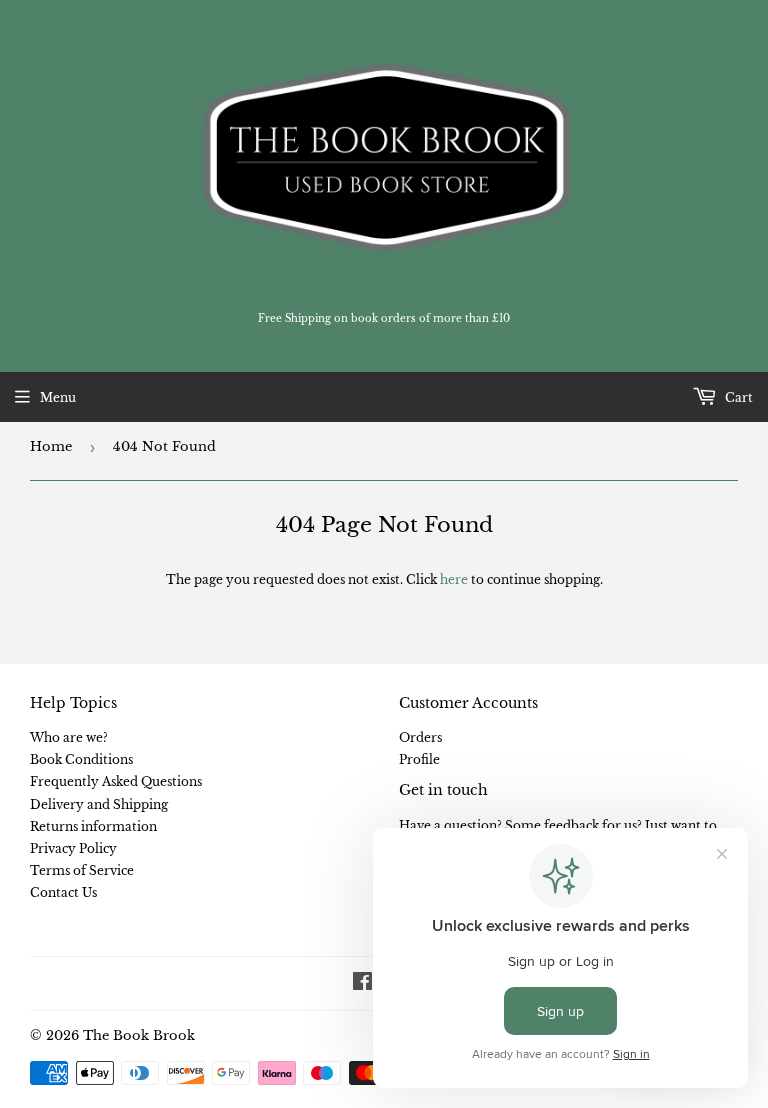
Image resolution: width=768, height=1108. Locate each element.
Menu (58, 397)
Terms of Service (82, 870)
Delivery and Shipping (99, 804)
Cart (737, 397)
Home (51, 446)
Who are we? (69, 737)
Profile (419, 759)
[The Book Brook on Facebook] (362, 984)
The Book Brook (139, 1035)
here (454, 579)
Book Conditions (81, 759)
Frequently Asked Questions (116, 781)
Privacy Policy (73, 848)
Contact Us (63, 892)
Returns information (93, 826)
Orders (420, 737)
